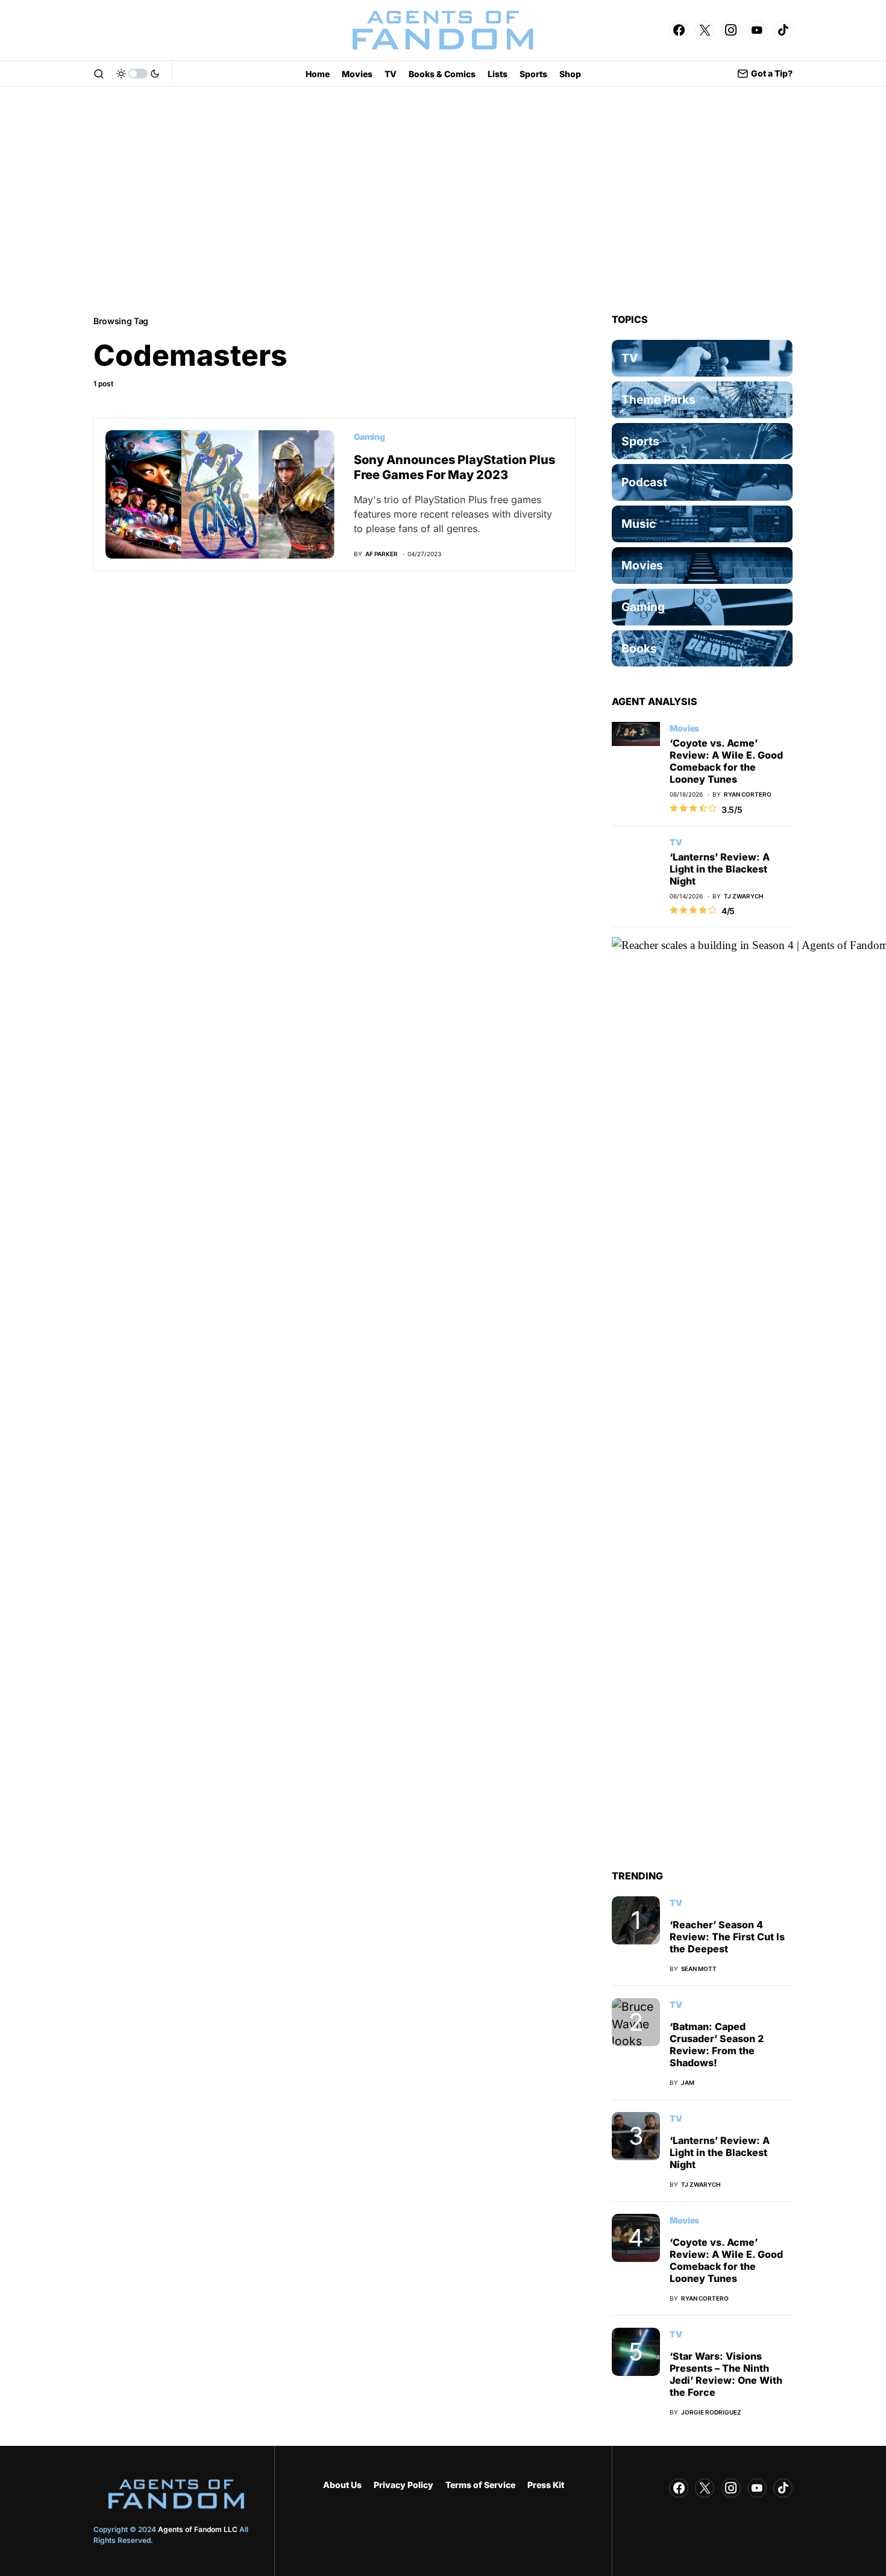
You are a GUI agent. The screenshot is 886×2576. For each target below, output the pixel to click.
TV (676, 842)
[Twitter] (705, 30)
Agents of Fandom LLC (198, 2529)
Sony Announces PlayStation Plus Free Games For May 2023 (454, 467)
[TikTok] (783, 30)
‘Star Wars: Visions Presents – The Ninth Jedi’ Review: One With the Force (726, 2374)
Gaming (369, 437)
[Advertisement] (443, 200)
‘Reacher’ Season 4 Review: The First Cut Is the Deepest (727, 1937)
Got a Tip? (772, 73)
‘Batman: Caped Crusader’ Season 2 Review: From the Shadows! (717, 2045)
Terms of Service (480, 2485)
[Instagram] (731, 30)
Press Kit (546, 2485)
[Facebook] (679, 30)
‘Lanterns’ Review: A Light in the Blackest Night (720, 869)
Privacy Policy (404, 2485)
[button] (99, 74)
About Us (342, 2485)
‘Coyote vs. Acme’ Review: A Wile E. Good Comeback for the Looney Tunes (726, 761)
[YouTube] (757, 30)
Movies (684, 728)
